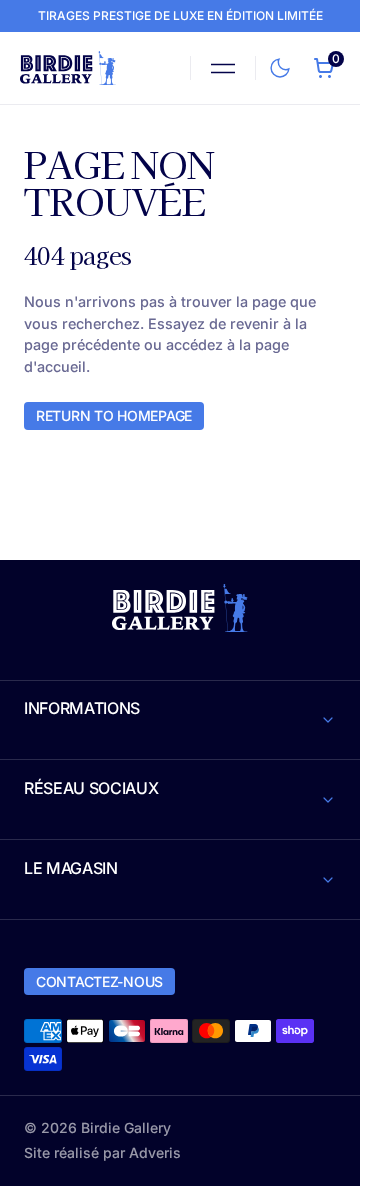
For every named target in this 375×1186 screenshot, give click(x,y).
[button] (223, 68)
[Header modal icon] (223, 68)
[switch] (276, 64)
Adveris (155, 1152)
